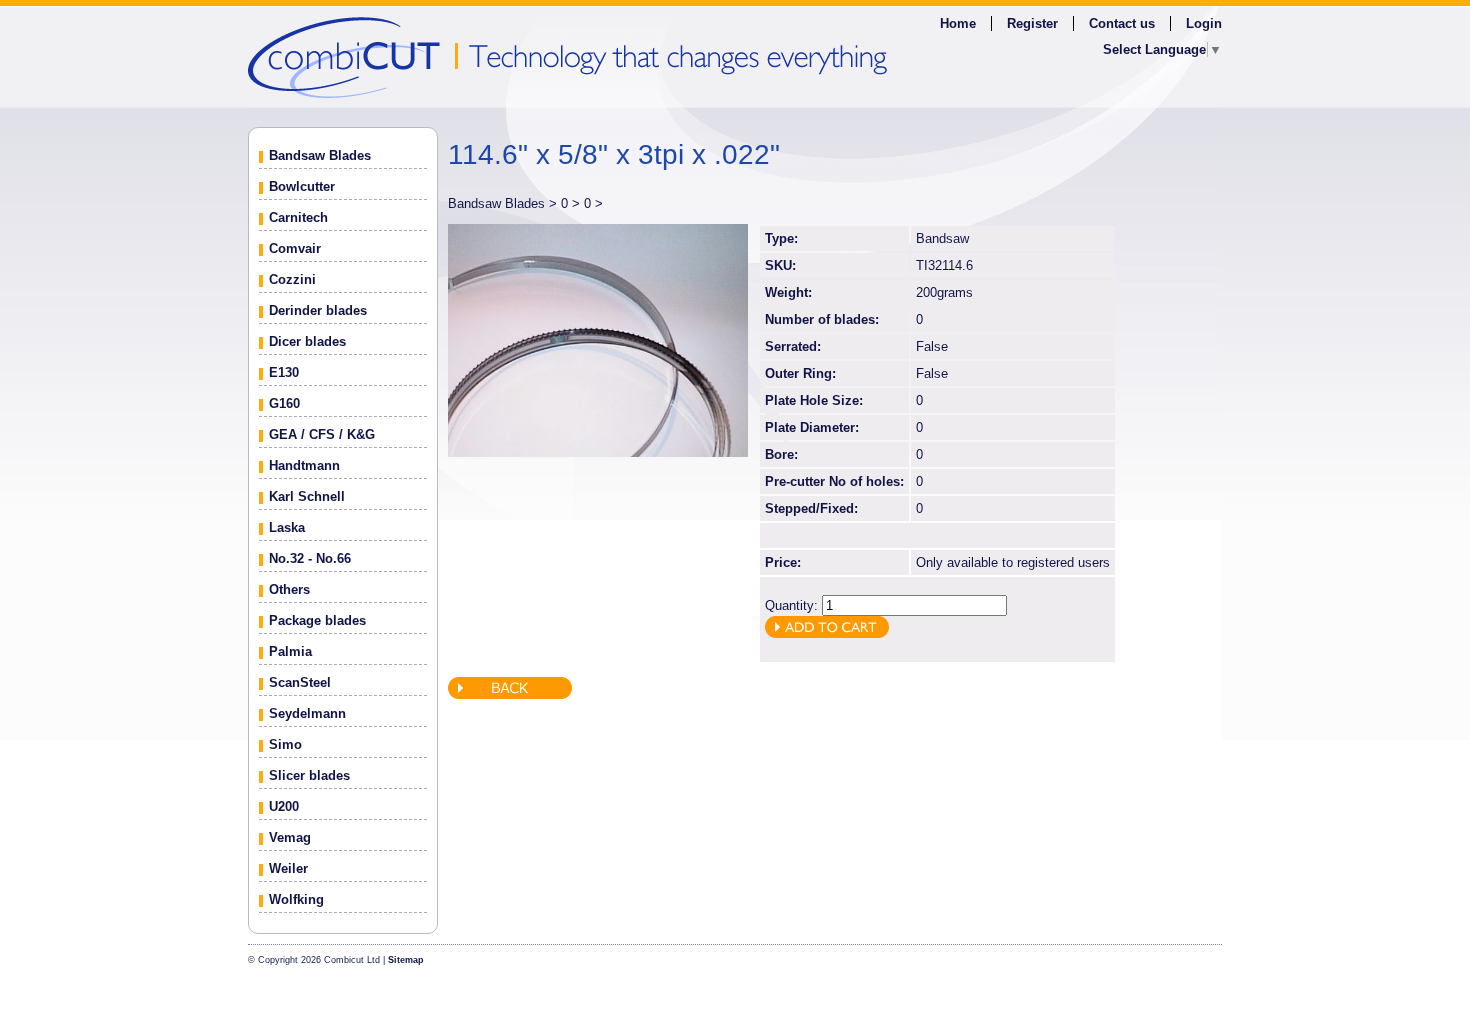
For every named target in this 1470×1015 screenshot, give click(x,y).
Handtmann (304, 465)
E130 (284, 372)
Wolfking (296, 899)
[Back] (510, 694)
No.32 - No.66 (310, 558)
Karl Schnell (307, 496)
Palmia (290, 651)
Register (1032, 23)
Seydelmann (307, 713)
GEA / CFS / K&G (322, 434)
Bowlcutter (302, 186)
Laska (287, 527)
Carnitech (298, 217)
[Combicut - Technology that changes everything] (735, 56)
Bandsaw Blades (320, 155)
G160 (284, 403)
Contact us (1122, 23)
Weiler (288, 868)
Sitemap (406, 960)
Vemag (290, 837)
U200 (284, 806)
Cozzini (292, 279)
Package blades (317, 620)
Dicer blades (307, 341)
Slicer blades (309, 775)
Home (958, 23)
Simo (285, 744)
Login (1204, 23)
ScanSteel (300, 682)
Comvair (295, 248)
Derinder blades (318, 310)
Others (289, 589)
